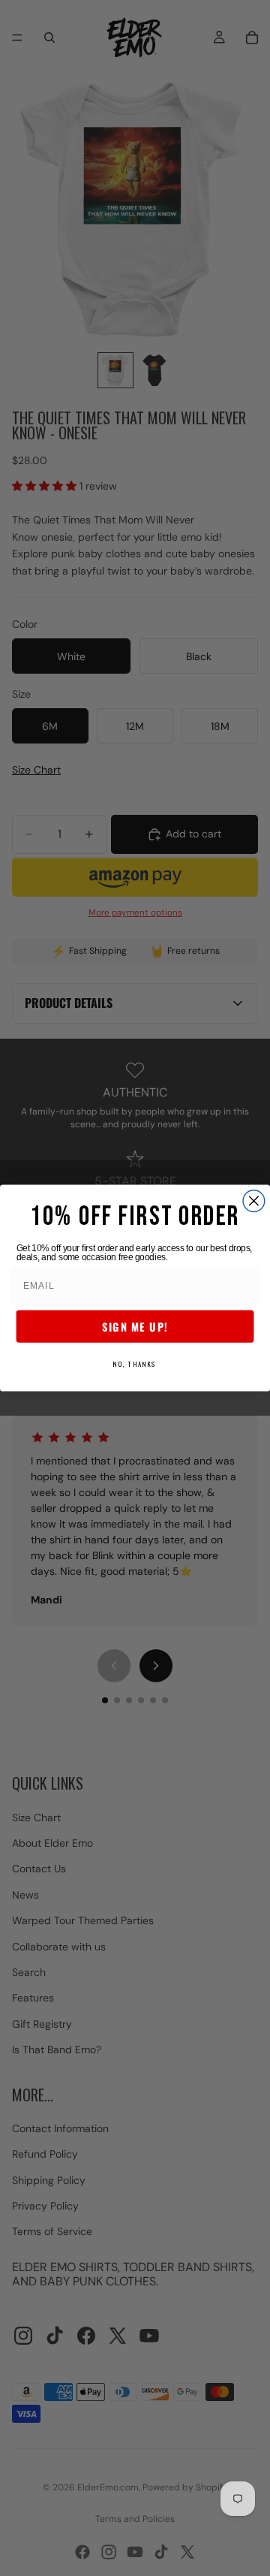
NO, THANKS (135, 1364)
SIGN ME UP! (135, 1326)
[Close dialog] (254, 1201)
